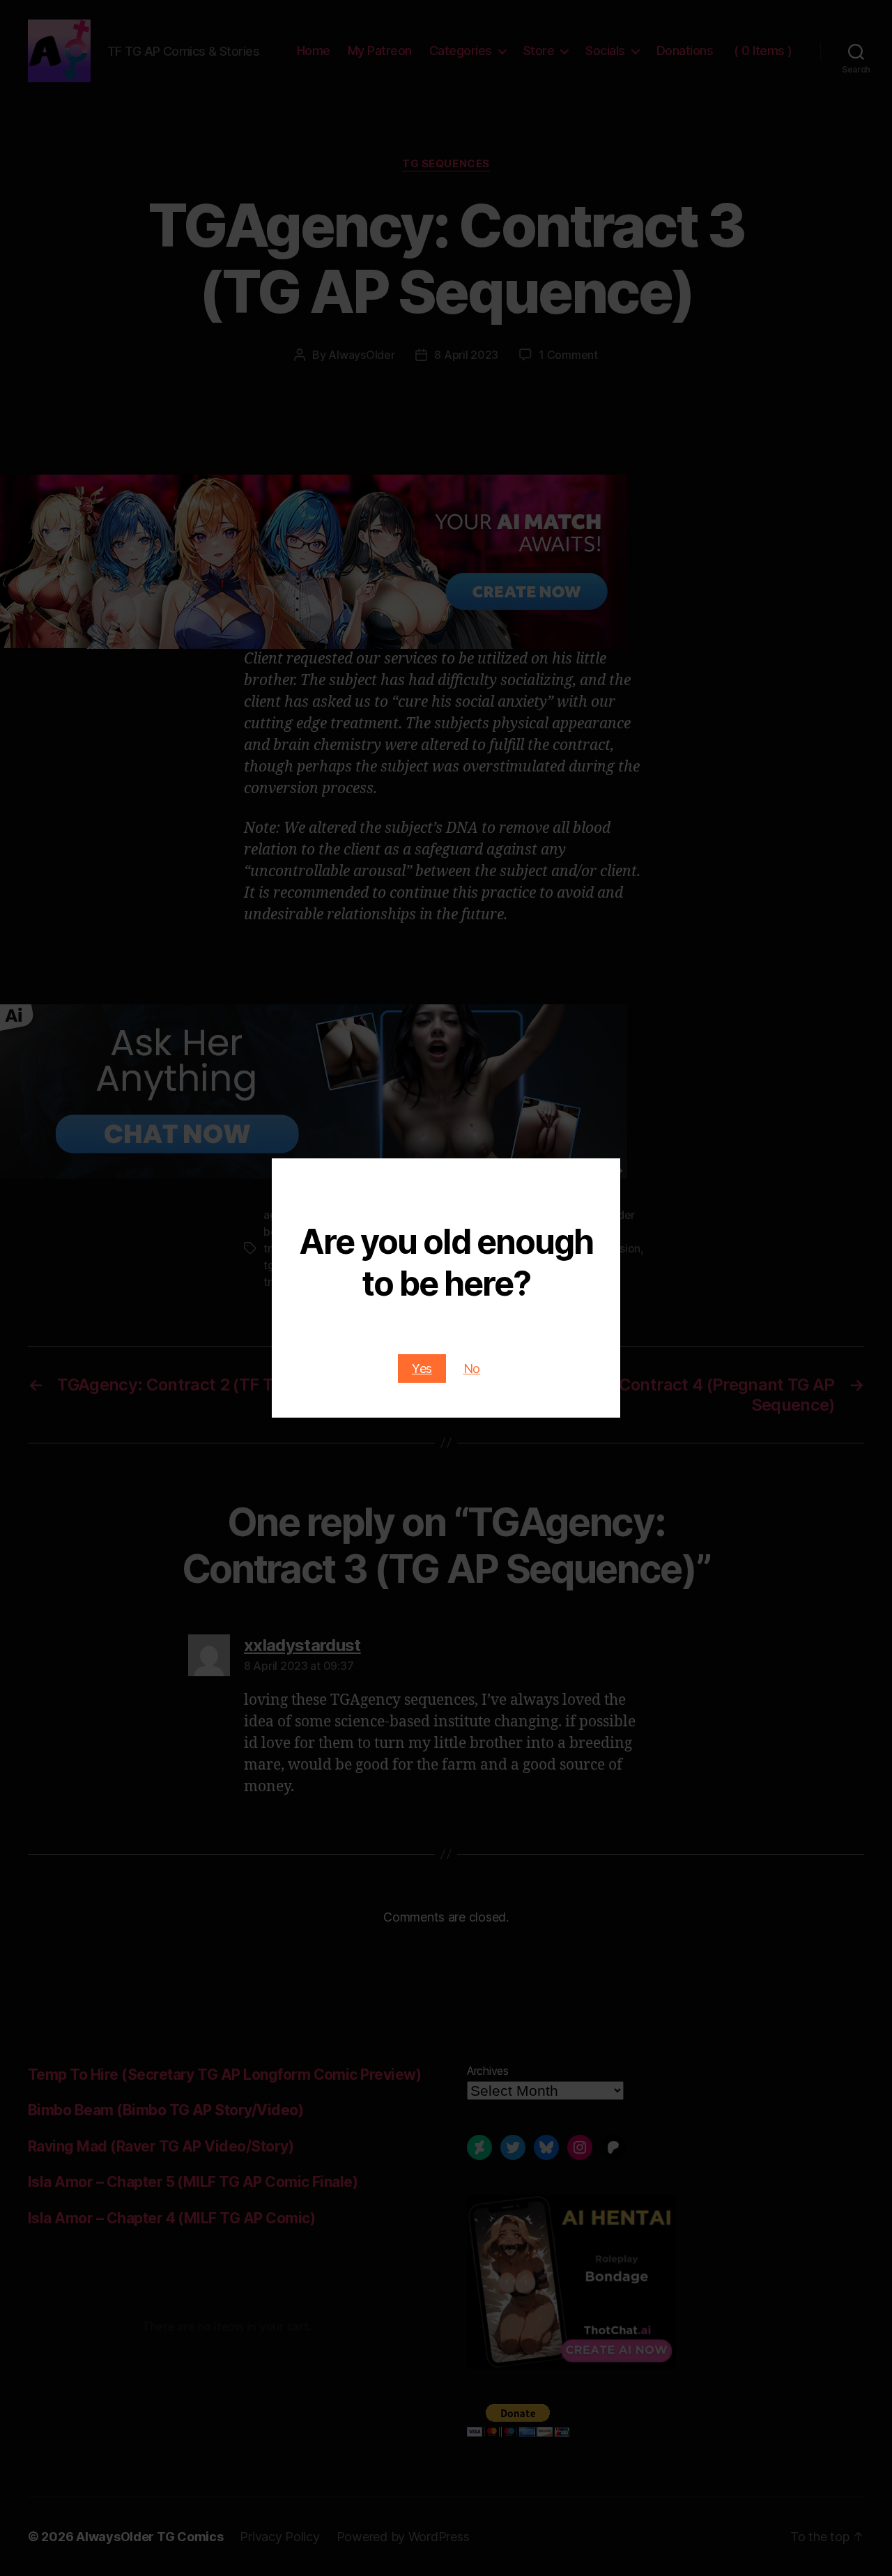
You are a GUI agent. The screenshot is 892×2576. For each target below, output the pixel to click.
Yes (422, 1368)
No (472, 1368)
